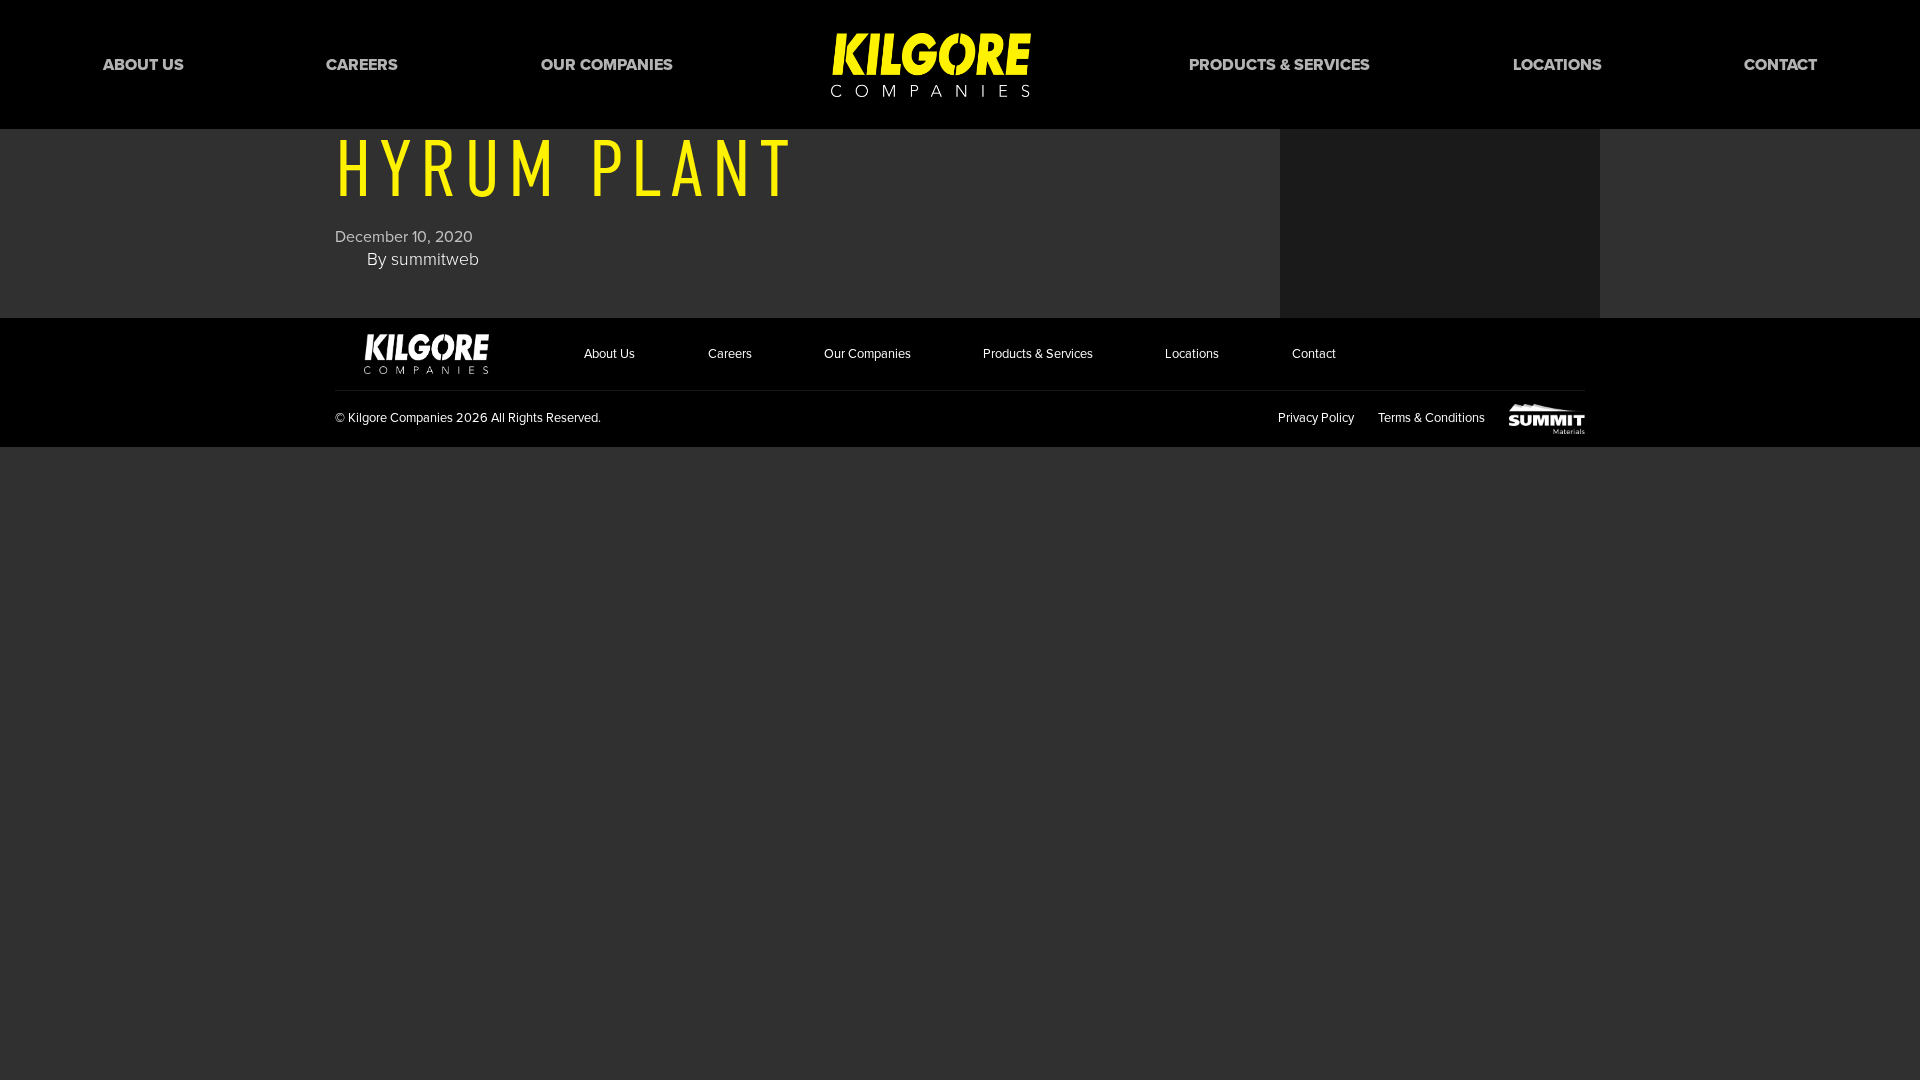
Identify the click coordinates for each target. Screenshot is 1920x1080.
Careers (362, 65)
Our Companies (607, 65)
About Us (143, 65)
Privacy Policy (1316, 418)
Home (931, 64)
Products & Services (1279, 65)
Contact (1780, 65)
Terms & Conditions (1431, 418)
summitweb (435, 259)
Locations (1557, 65)
